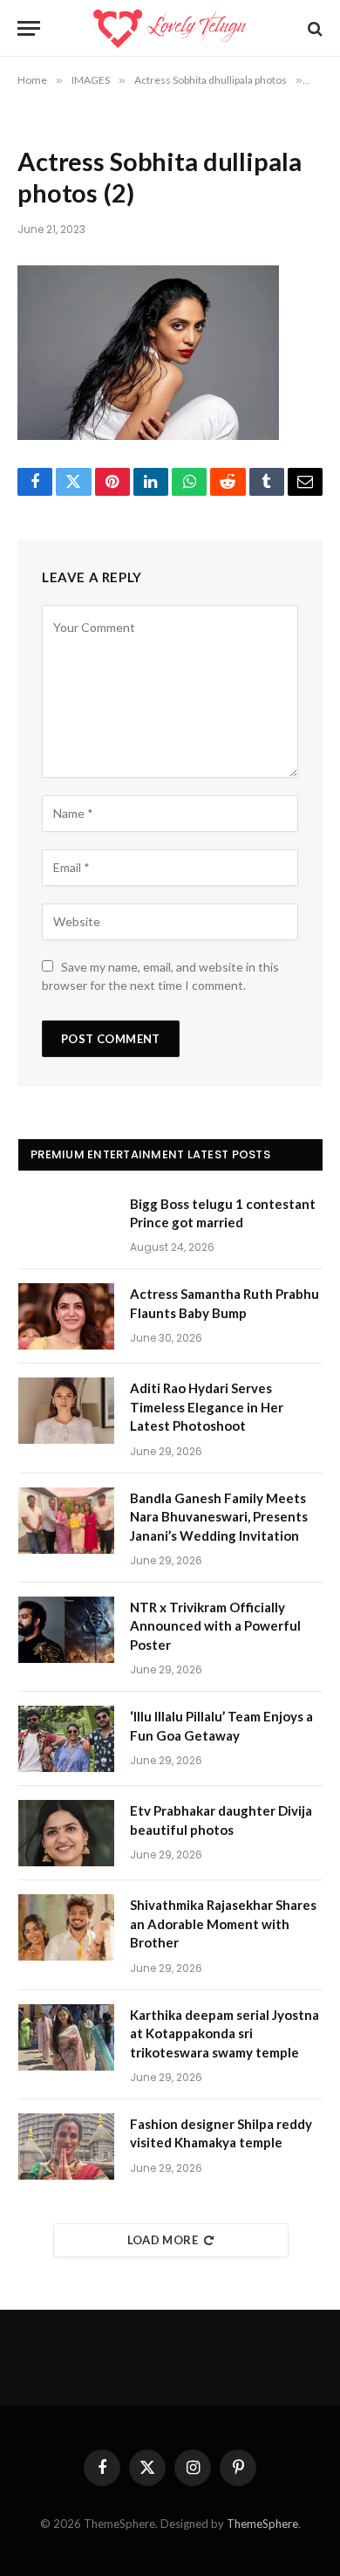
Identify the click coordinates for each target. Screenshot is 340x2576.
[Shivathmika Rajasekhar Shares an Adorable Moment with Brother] (66, 1927)
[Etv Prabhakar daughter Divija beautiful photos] (66, 1833)
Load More (163, 2240)
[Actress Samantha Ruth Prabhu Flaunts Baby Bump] (66, 1316)
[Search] (313, 28)
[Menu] (29, 28)
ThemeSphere (262, 2524)
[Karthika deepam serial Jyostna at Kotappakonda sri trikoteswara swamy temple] (66, 2037)
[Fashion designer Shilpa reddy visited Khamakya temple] (66, 2147)
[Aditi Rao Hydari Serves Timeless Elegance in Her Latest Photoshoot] (66, 1411)
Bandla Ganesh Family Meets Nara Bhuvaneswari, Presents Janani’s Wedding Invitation (219, 1517)
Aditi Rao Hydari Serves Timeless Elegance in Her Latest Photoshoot (207, 1407)
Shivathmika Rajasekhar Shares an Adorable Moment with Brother (223, 1923)
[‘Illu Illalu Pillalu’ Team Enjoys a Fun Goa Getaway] (66, 1739)
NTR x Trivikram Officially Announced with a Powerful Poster (215, 1626)
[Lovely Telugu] (170, 28)
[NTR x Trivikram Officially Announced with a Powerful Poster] (66, 1630)
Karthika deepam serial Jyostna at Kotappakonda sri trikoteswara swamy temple (224, 2033)
